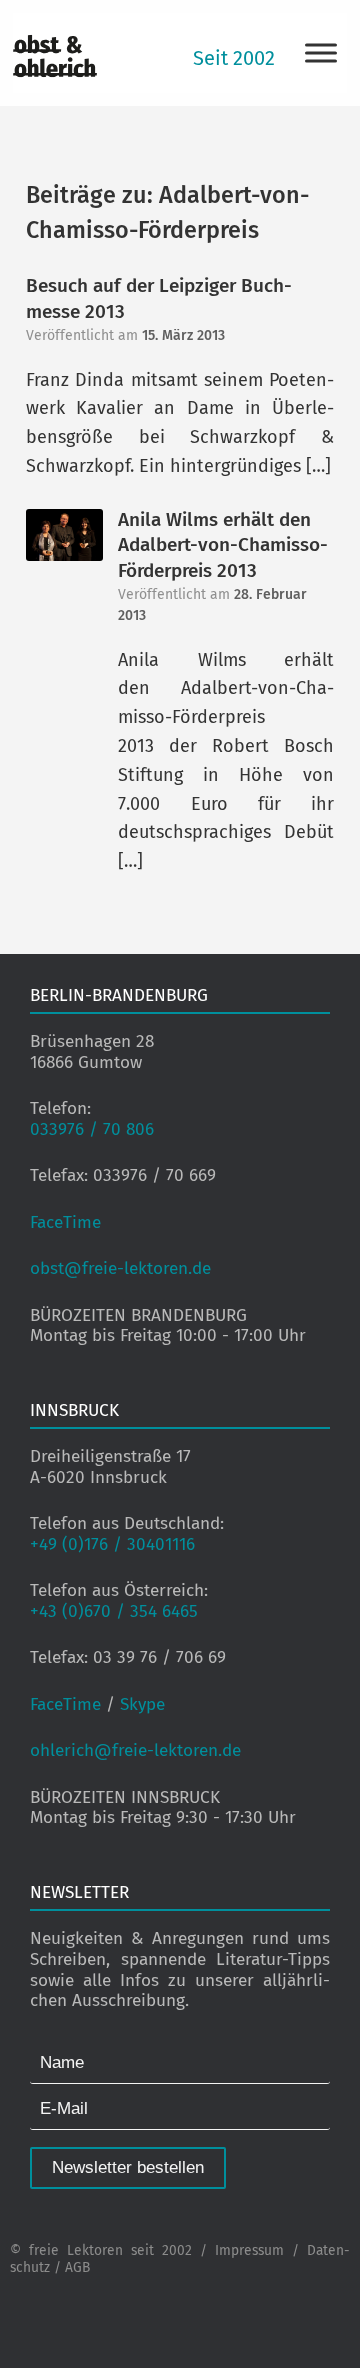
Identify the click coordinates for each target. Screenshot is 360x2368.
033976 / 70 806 (92, 1129)
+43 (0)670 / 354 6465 (114, 1611)
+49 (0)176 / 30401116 (112, 1544)
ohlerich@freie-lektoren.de (135, 1750)
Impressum (249, 2250)
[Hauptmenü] (321, 52)
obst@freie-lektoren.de (120, 1268)
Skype (142, 1704)
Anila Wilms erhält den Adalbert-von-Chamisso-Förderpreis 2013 (223, 545)
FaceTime (65, 1222)
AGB (77, 2267)
